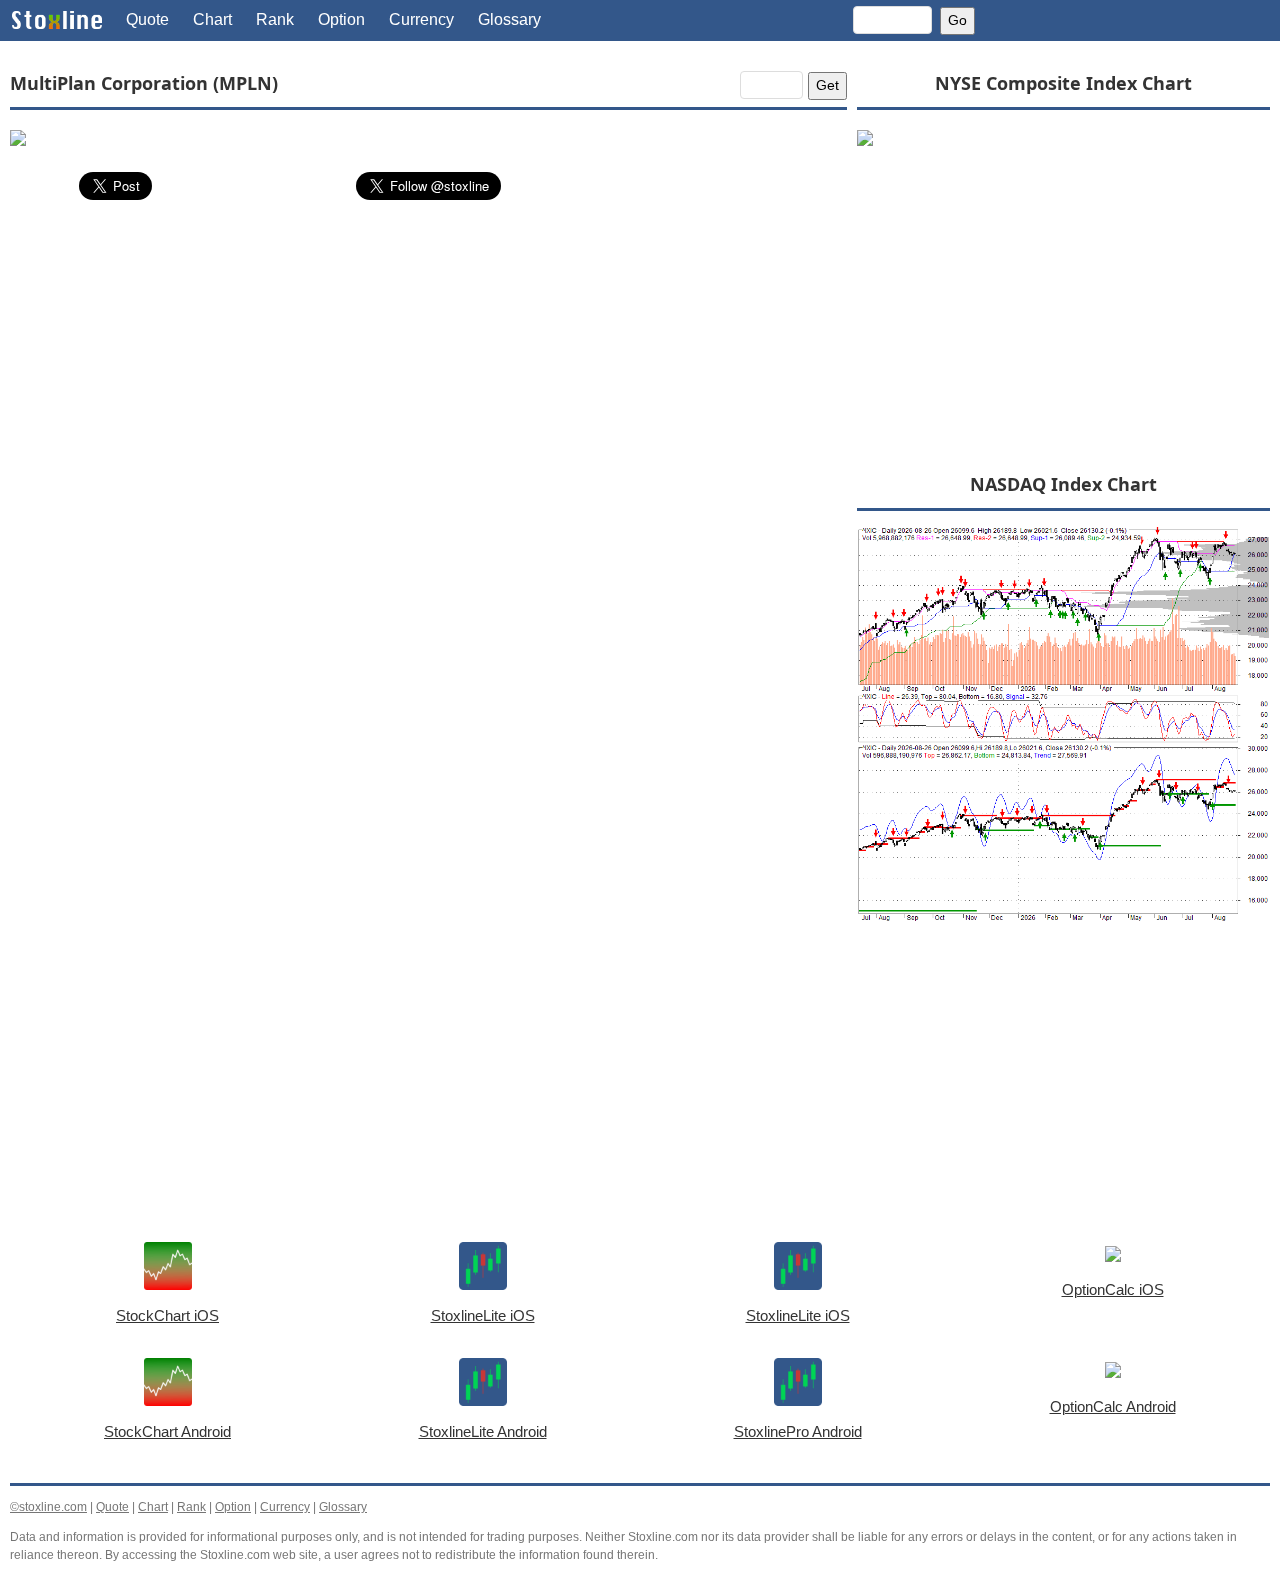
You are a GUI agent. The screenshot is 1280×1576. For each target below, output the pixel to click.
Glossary (509, 19)
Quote (147, 19)
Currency (421, 19)
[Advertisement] (428, 365)
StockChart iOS (167, 1315)
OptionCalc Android (1113, 1406)
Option (341, 19)
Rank (275, 19)
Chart (212, 19)
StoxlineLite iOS (483, 1315)
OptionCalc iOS (1113, 1289)
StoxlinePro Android (798, 1431)
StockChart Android (167, 1431)
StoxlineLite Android (483, 1431)
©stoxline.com (48, 1507)
